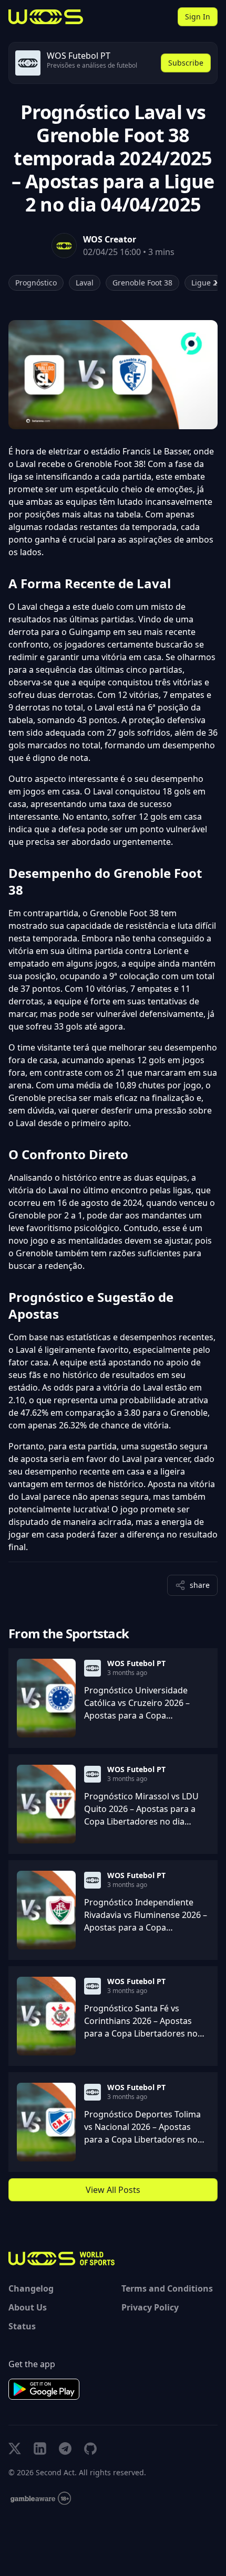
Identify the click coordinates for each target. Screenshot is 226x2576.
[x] (15, 2448)
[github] (90, 2448)
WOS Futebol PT (136, 1663)
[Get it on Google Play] (44, 2389)
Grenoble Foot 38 (142, 283)
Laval (85, 283)
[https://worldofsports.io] (46, 17)
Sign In (198, 17)
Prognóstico (36, 283)
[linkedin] (40, 2448)
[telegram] (65, 2448)
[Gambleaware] (41, 2499)
